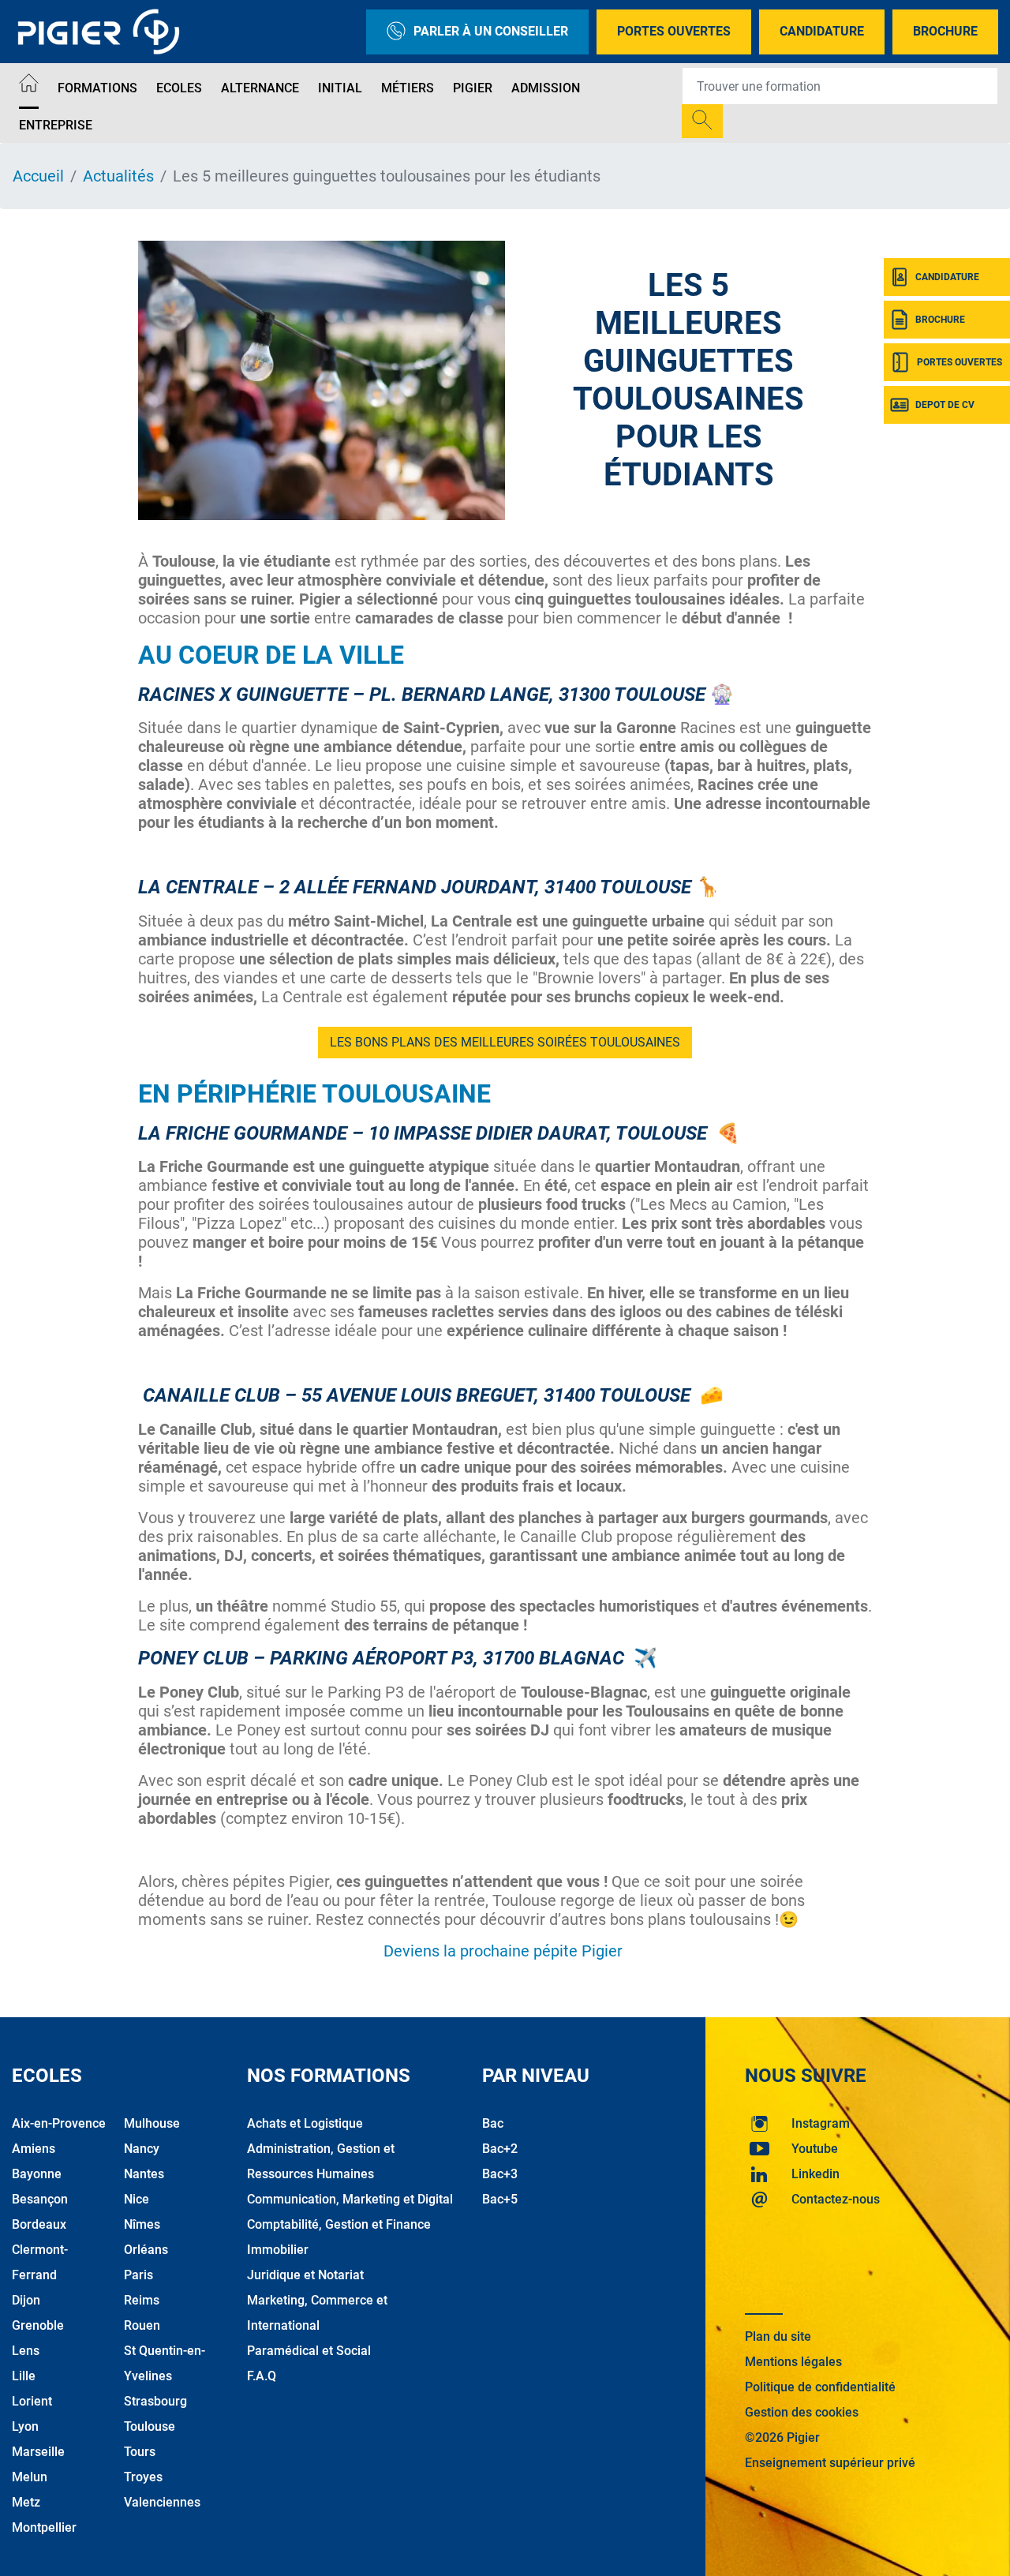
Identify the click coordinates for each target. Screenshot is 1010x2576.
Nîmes (142, 2224)
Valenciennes (162, 2502)
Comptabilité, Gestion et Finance (339, 2224)
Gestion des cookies (802, 2412)
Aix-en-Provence (59, 2123)
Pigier (473, 88)
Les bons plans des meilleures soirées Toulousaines (505, 1042)
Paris (138, 2275)
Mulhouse (152, 2123)
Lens (26, 2351)
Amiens (34, 2149)
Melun (30, 2477)
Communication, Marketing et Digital (350, 2199)
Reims (142, 2300)
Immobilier (278, 2250)
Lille (24, 2376)
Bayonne (37, 2174)
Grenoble (38, 2325)
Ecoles (179, 88)
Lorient (32, 2401)
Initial (340, 88)
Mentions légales (793, 2362)
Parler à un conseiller (491, 31)
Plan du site (778, 2336)
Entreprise (56, 125)
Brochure (945, 31)
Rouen (142, 2325)
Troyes (143, 2477)
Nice (137, 2199)
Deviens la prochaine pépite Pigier (505, 1951)
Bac (493, 2123)
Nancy (142, 2149)
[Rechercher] (702, 121)
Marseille (38, 2452)
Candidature (822, 31)
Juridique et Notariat (305, 2275)
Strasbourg (155, 2401)
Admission (546, 88)
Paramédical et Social (309, 2351)
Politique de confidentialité (820, 2387)
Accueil (38, 176)
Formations (97, 88)
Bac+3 (500, 2174)
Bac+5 (500, 2199)
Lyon (25, 2426)
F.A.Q (262, 2376)
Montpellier (44, 2527)
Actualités (118, 176)
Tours (140, 2452)
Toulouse (150, 2426)
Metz (26, 2502)
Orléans (146, 2250)
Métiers (408, 88)
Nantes (144, 2174)
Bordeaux (39, 2224)
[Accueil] (29, 86)
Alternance (260, 88)
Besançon (40, 2199)
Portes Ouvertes (674, 31)
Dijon (26, 2300)
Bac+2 (500, 2149)
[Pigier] (103, 32)
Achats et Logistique (305, 2123)
